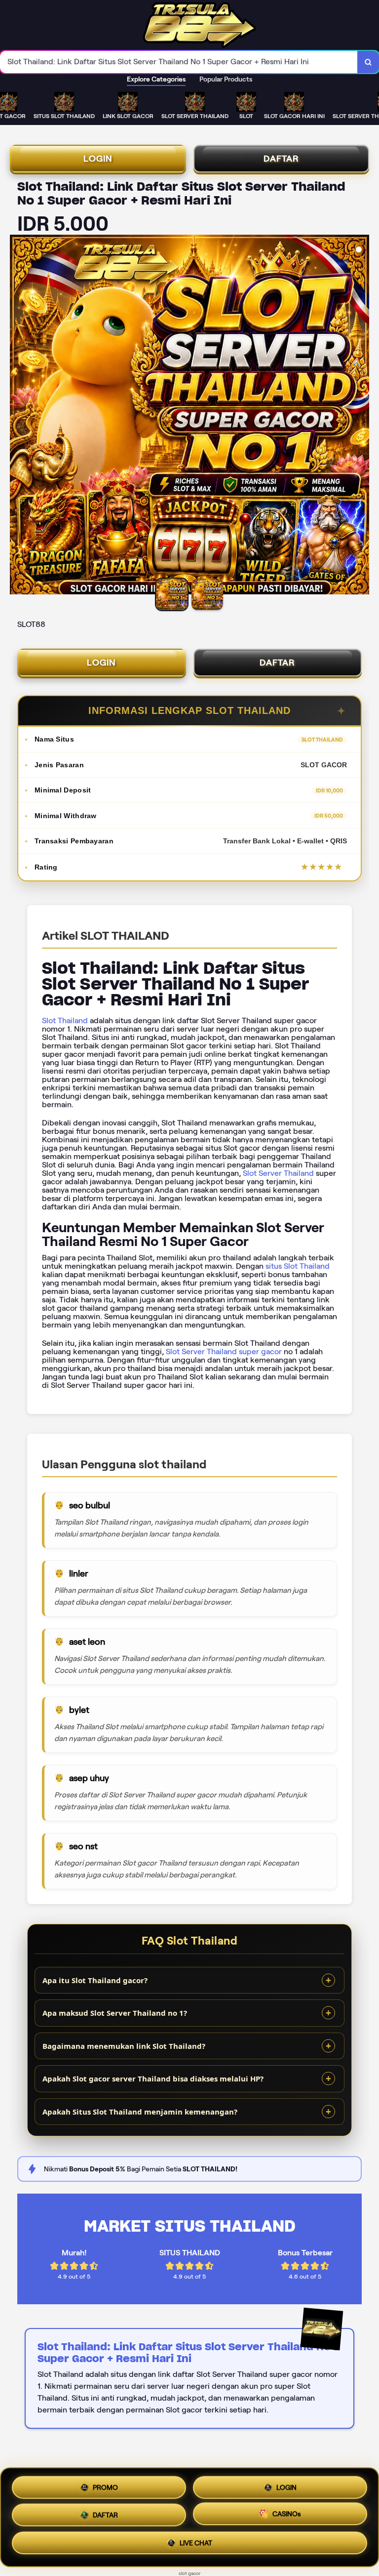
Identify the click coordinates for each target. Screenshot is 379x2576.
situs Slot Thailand (298, 1266)
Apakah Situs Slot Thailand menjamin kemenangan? (140, 2112)
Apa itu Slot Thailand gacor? (95, 1980)
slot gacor (190, 2573)
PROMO (105, 2484)
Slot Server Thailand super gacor (224, 1351)
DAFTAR (281, 159)
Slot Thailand (65, 1020)
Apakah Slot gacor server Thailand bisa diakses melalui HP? (153, 2078)
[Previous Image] (18, 416)
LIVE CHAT (196, 2546)
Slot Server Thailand (278, 1173)
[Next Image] (361, 416)
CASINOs (287, 2516)
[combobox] (179, 62)
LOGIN (98, 159)
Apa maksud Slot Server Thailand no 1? (115, 2013)
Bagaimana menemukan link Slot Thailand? (124, 2046)
